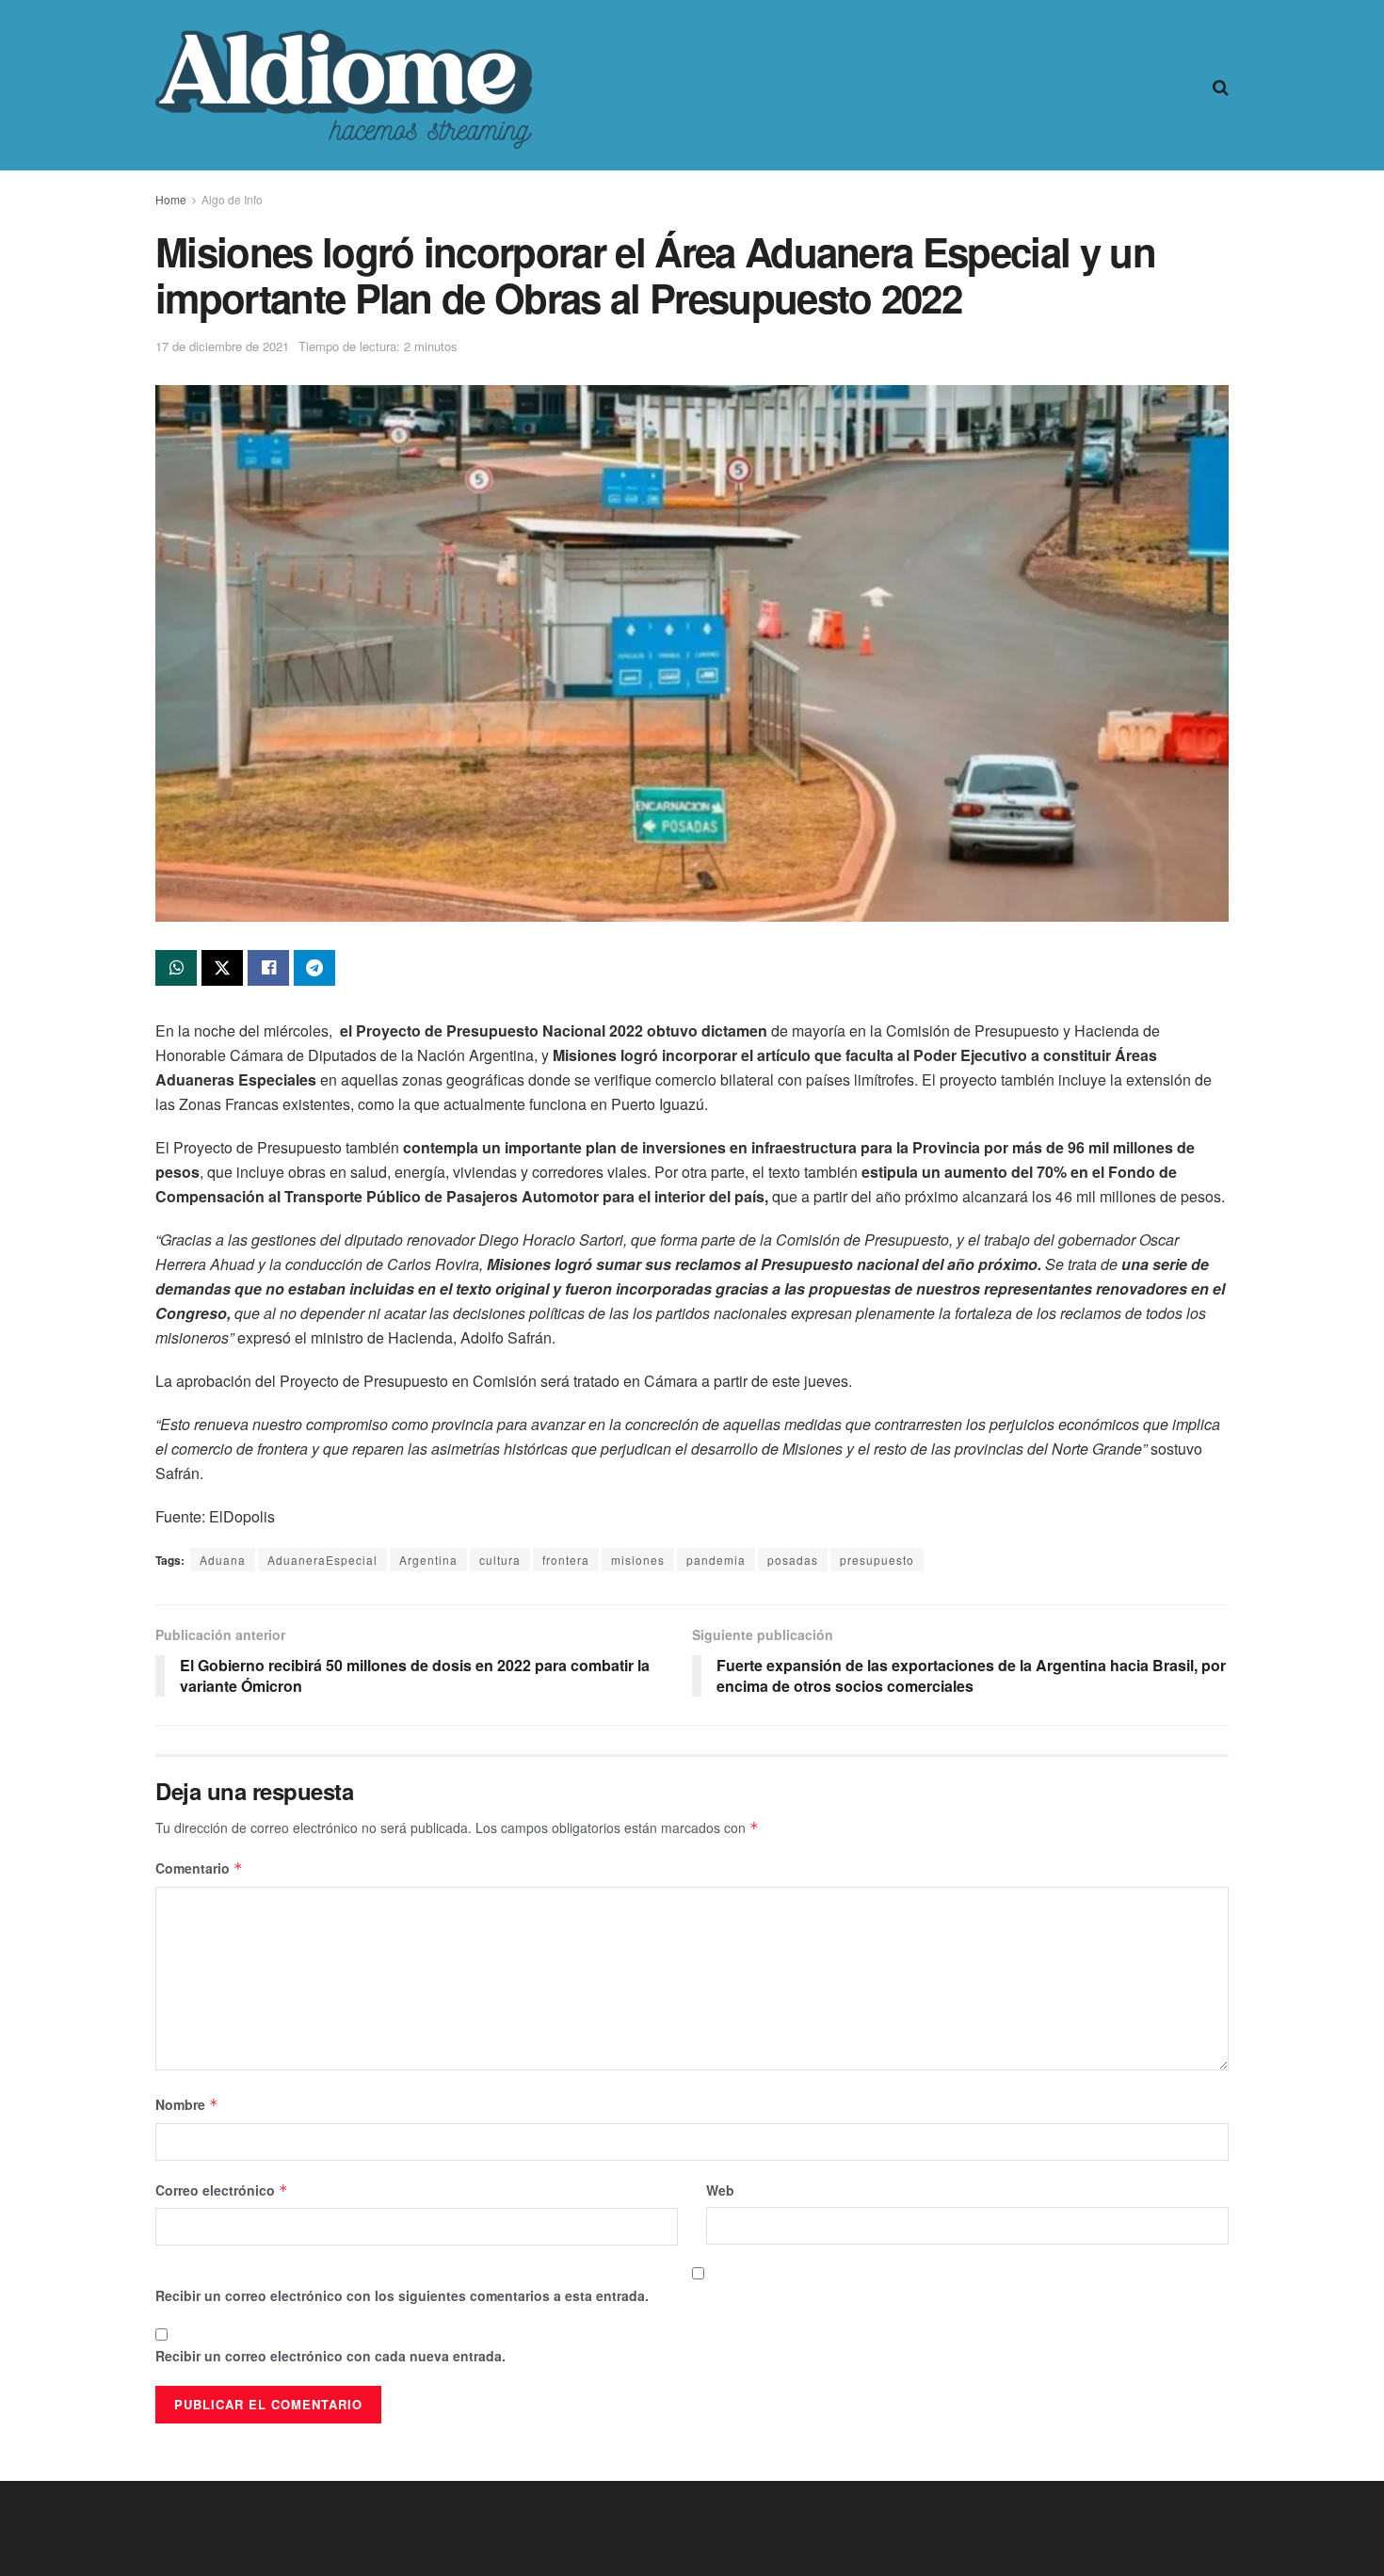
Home (171, 199)
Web (720, 2190)
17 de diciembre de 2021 (222, 346)
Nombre (187, 2104)
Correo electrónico (222, 2190)
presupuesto (877, 1560)
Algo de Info (232, 199)
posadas (793, 1560)
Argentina (428, 1560)
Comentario (199, 1868)
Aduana (223, 1560)
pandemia (716, 1560)
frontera (566, 1560)
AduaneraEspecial (322, 1560)
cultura (500, 1560)
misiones (638, 1560)
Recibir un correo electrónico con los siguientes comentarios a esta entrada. (402, 2295)
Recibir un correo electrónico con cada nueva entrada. (330, 2356)
